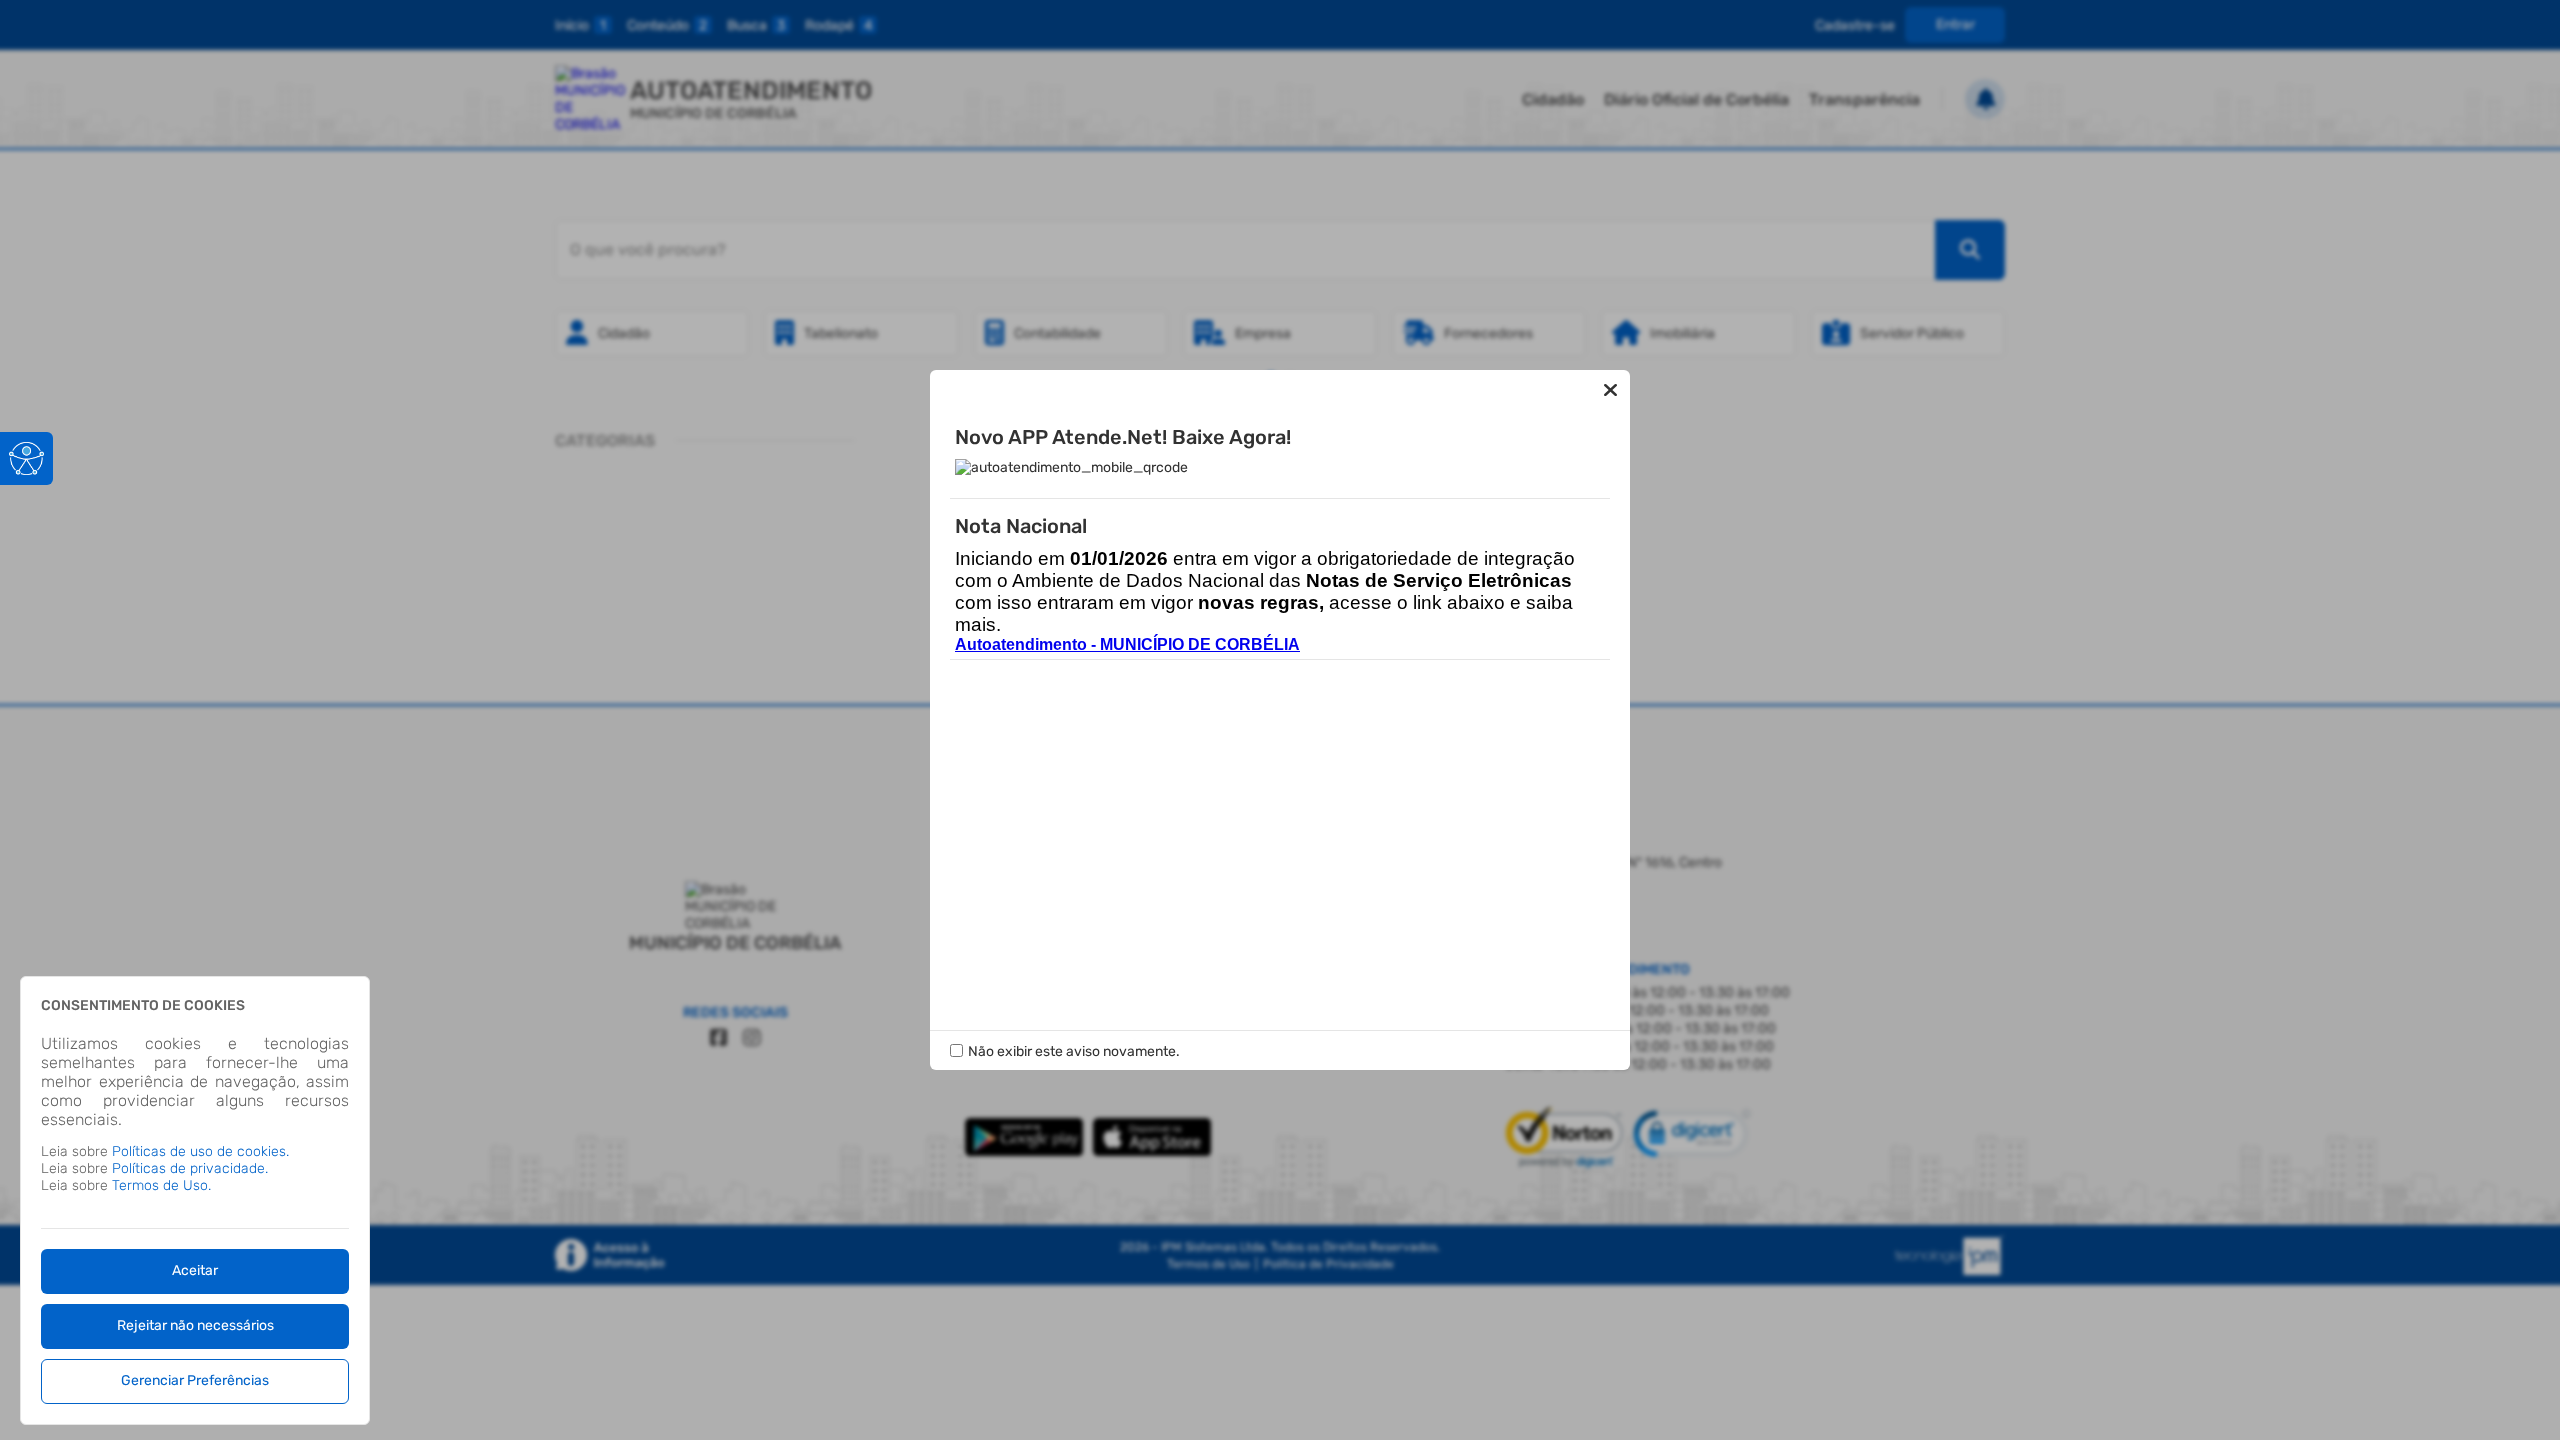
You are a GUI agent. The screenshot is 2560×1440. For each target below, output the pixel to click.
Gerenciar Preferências (195, 1380)
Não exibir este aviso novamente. (1074, 1051)
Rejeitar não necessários (195, 1325)
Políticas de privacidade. (190, 1168)
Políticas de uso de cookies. (200, 1151)
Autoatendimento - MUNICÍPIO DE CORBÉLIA (1127, 644)
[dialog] (195, 1200)
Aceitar (195, 1270)
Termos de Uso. (161, 1185)
